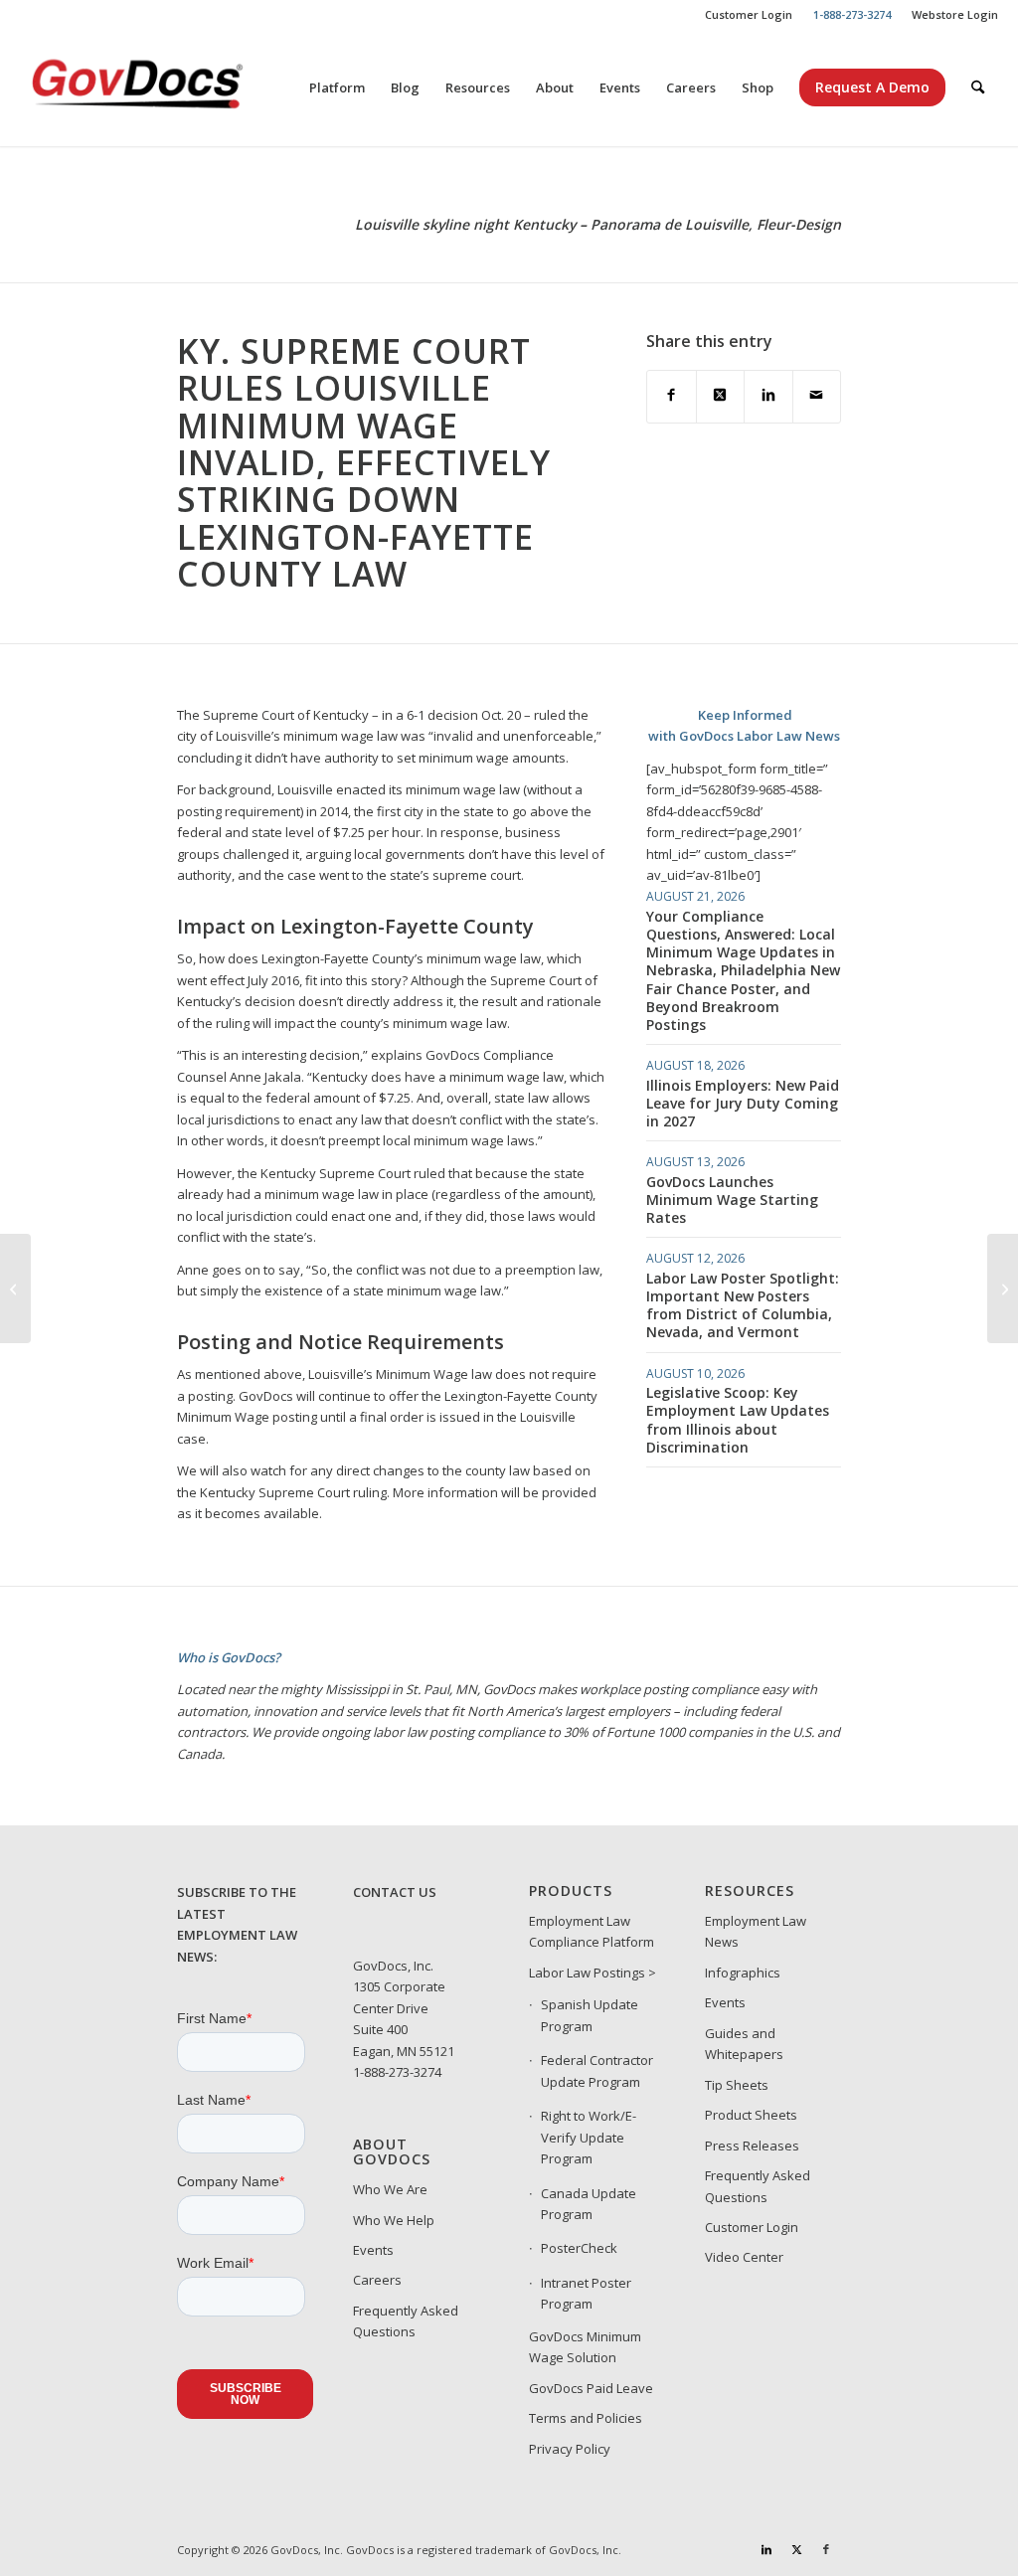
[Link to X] (796, 2549)
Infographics (743, 1973)
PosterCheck (579, 2248)
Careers (377, 2280)
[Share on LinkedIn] (768, 396)
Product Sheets (751, 2115)
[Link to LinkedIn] (766, 2549)
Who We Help (394, 2220)
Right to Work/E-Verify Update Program (589, 2137)
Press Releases (752, 2146)
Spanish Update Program (590, 2015)
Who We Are (390, 2189)
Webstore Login (955, 14)
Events (373, 2250)
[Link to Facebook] (826, 2549)
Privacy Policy (570, 2449)
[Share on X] (720, 396)
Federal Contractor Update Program (597, 2070)
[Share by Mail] (817, 396)
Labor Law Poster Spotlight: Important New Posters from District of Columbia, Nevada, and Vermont (743, 1305)
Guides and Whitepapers (744, 2044)
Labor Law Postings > (593, 1973)
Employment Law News (756, 1931)
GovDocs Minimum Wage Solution (585, 2347)
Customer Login (749, 14)
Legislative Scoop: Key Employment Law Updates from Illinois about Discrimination (738, 1420)
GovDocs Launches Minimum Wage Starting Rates (732, 1200)
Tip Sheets (737, 2085)
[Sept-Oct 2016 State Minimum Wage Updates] (15, 1288)
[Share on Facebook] (671, 396)
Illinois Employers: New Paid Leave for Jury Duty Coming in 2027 (743, 1103)
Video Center (744, 2257)
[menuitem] (749, 15)
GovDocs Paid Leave (591, 2388)
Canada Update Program (589, 2204)
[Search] (978, 87)
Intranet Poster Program (586, 2293)
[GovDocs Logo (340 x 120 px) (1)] (186, 87)
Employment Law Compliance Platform (592, 1931)
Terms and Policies (586, 2418)
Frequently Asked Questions (406, 2321)
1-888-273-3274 (397, 2072)
